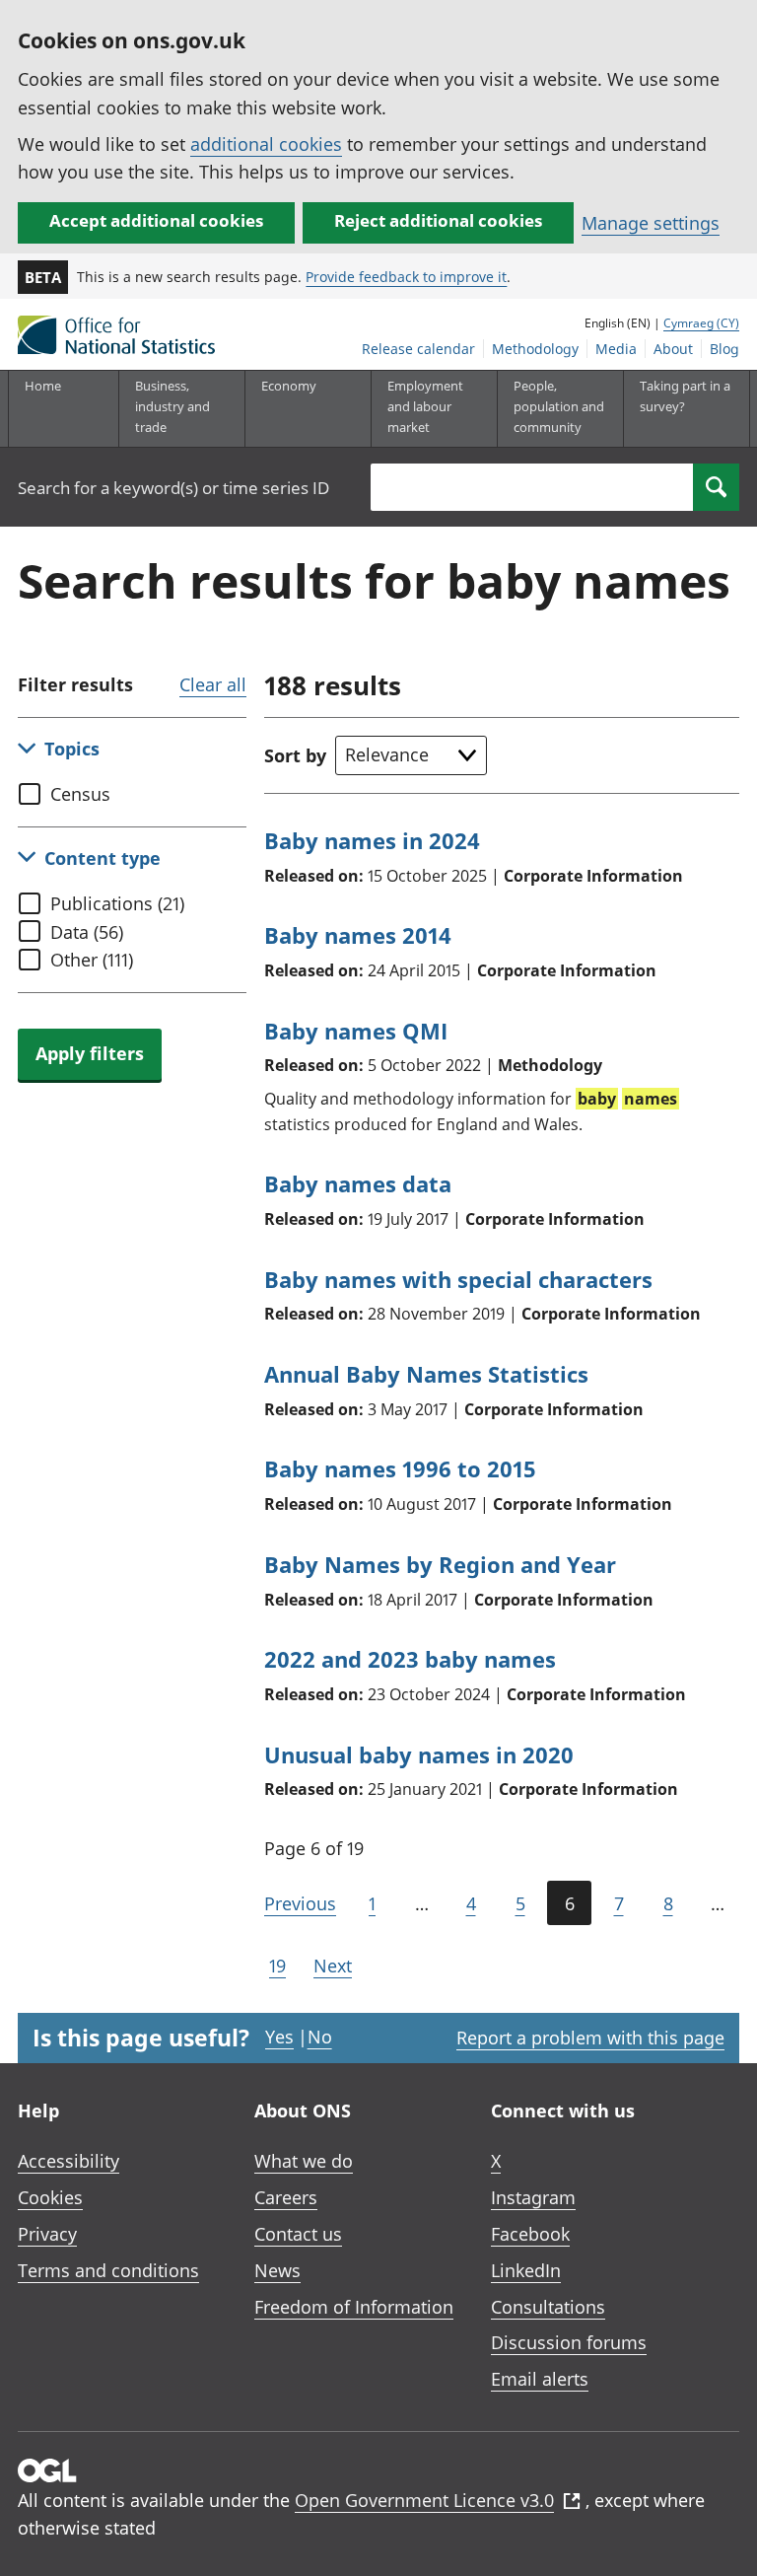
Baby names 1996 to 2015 (400, 1468)
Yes (279, 2037)
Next (333, 1966)
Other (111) (92, 960)
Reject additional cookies (438, 220)
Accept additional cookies (156, 220)
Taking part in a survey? (685, 396)
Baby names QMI (356, 1031)
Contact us (298, 2234)
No (320, 2037)
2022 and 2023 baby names (410, 1659)
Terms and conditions (108, 2270)
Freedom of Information (354, 2307)
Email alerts (540, 2379)
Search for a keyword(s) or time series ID (173, 488)
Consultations (548, 2307)
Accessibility (69, 2161)
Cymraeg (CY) (701, 323)
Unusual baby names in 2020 (419, 1754)
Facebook (530, 2234)
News (277, 2270)
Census (80, 794)
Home (43, 386)
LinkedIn (526, 2270)
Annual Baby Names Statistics (426, 1374)
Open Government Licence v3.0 (424, 2500)
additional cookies (266, 144)
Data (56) (87, 932)
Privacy (47, 2234)
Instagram (533, 2197)
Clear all (213, 684)
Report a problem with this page (590, 2038)
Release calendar (418, 349)
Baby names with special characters (458, 1279)
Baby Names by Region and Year (440, 1564)
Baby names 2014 (358, 935)
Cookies (50, 2197)
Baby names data (358, 1183)
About (673, 349)
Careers (286, 2197)
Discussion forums (569, 2342)
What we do (304, 2161)
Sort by (295, 755)
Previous (300, 1903)
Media (616, 349)
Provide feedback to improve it (406, 277)
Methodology (535, 349)
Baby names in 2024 (372, 840)
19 (277, 1966)
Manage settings (651, 223)
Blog (724, 349)
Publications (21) (117, 903)
